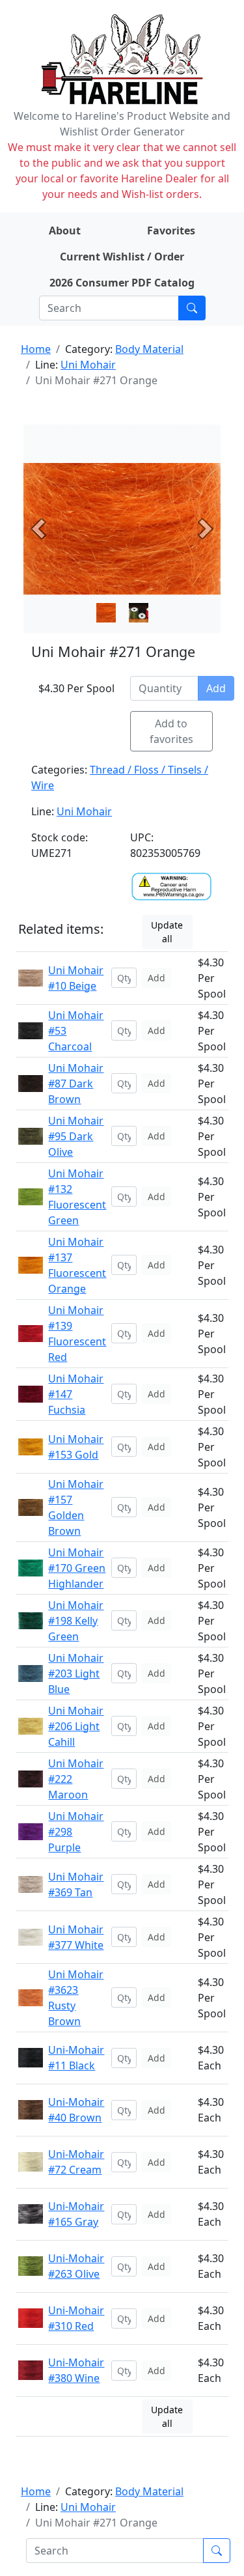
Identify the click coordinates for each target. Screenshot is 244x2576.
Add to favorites (171, 731)
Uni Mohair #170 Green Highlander (77, 1568)
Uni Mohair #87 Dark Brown (76, 1084)
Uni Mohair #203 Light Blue (76, 1673)
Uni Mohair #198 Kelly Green (76, 1621)
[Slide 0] (106, 613)
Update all (167, 932)
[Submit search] (192, 308)
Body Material (149, 349)
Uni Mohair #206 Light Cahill (76, 1726)
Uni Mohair (88, 365)
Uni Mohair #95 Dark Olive (76, 1136)
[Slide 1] (139, 613)
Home (36, 349)
